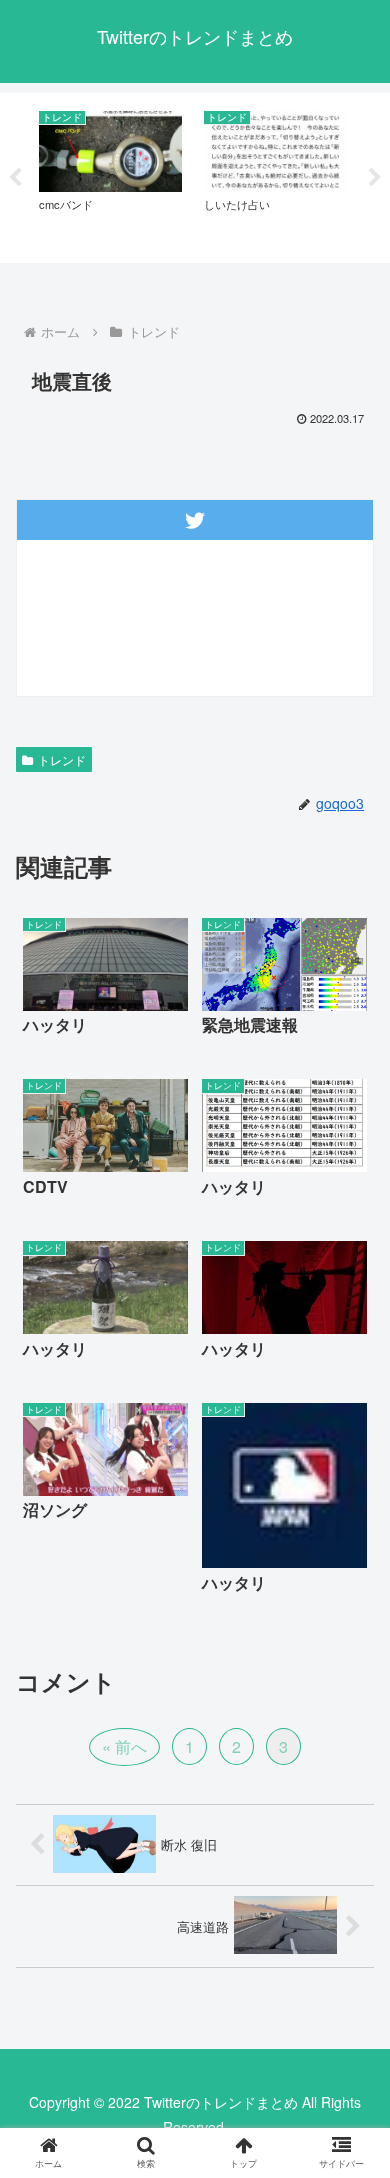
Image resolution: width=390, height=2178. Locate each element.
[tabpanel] (110, 174)
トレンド (62, 759)
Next (375, 178)
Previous (15, 178)
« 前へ (124, 1746)
